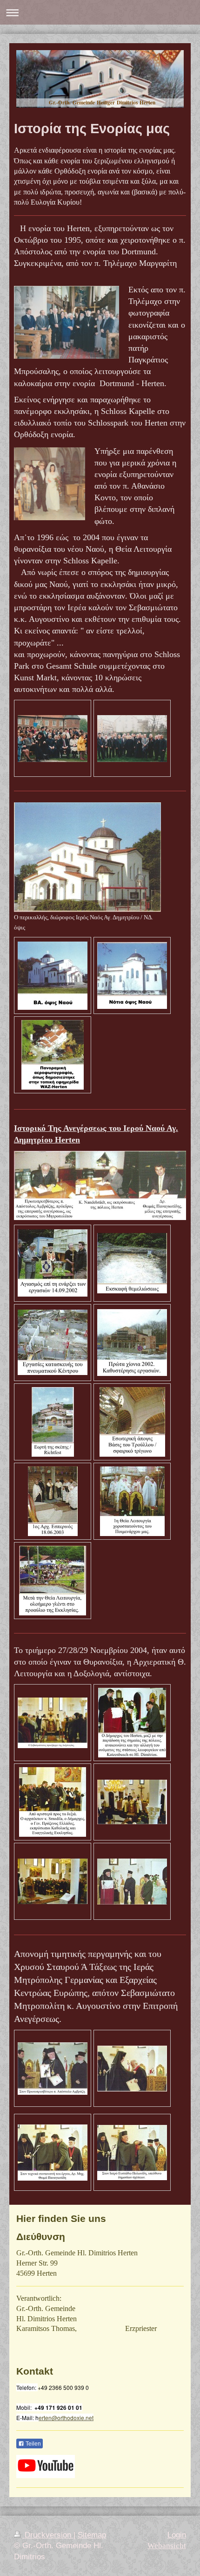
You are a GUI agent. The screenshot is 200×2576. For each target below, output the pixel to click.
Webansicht (167, 2546)
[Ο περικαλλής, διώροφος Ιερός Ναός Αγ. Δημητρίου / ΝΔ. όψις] (87, 857)
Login (177, 2535)
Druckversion (48, 2535)
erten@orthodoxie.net (66, 2418)
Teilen (33, 2444)
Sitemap (92, 2535)
